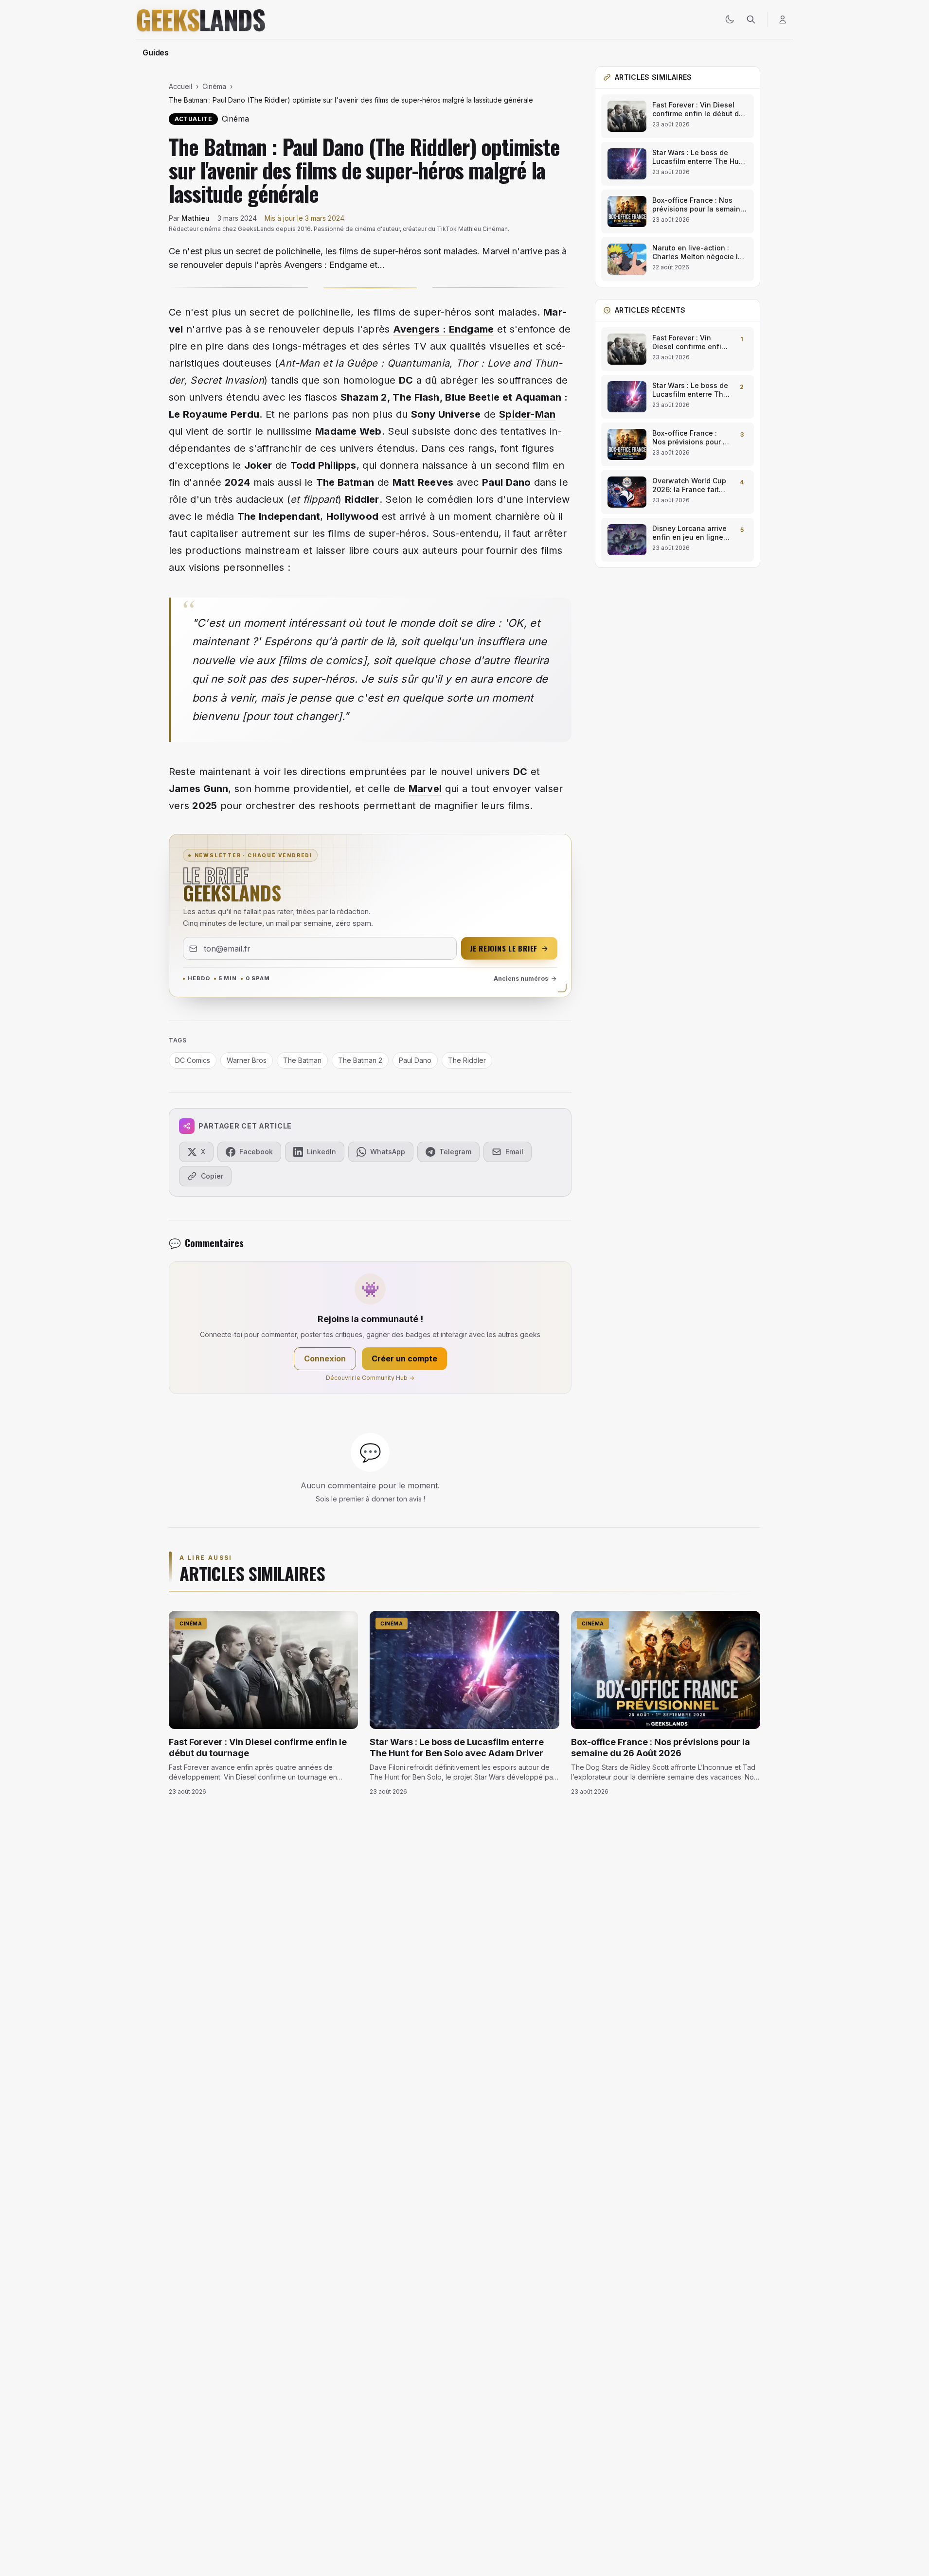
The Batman (345, 482)
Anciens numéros (521, 979)
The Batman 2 (360, 1060)
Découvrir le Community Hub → (370, 1378)
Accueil (180, 86)
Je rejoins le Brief (504, 948)
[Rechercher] (751, 19)
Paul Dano (415, 1060)
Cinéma (214, 86)
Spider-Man (527, 414)
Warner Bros (247, 1060)
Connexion (325, 1359)
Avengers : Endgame (443, 329)
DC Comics (193, 1060)
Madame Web (348, 431)
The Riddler (467, 1060)
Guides (156, 53)
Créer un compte (404, 1359)
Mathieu (196, 218)
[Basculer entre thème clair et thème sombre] (730, 19)
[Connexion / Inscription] (783, 19)
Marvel (425, 789)
